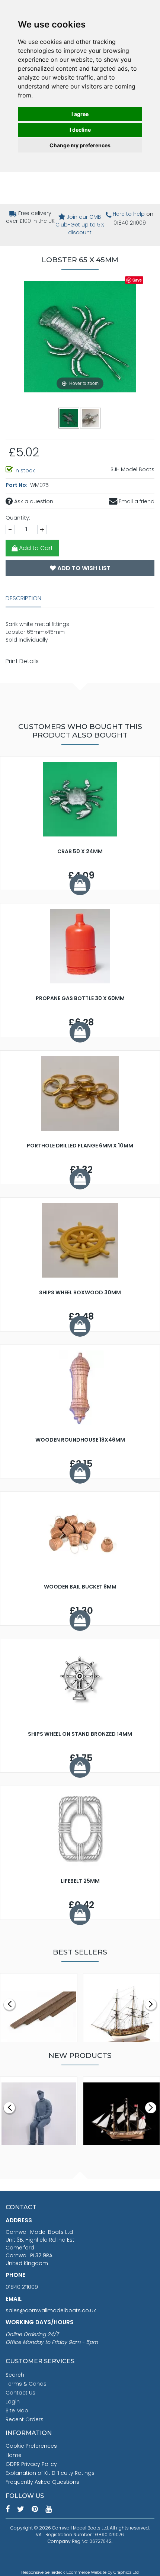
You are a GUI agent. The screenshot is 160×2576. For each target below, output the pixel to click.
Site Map (17, 2410)
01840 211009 (22, 2287)
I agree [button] (80, 114)
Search (15, 2375)
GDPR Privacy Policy (31, 2464)
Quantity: (18, 518)
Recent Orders (25, 2419)
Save (137, 280)
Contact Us (20, 2393)
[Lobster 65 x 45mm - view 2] (91, 418)
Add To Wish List (83, 568)
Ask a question (33, 501)
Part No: (17, 485)
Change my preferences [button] (80, 145)
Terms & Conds (26, 2384)
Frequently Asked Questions (42, 2482)
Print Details (22, 661)
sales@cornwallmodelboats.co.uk (51, 2310)
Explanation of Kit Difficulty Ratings (50, 2473)
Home (14, 2455)
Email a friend (136, 501)
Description (23, 598)
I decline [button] (80, 130)
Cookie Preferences (31, 2446)
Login (13, 2402)
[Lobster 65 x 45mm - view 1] (69, 418)
